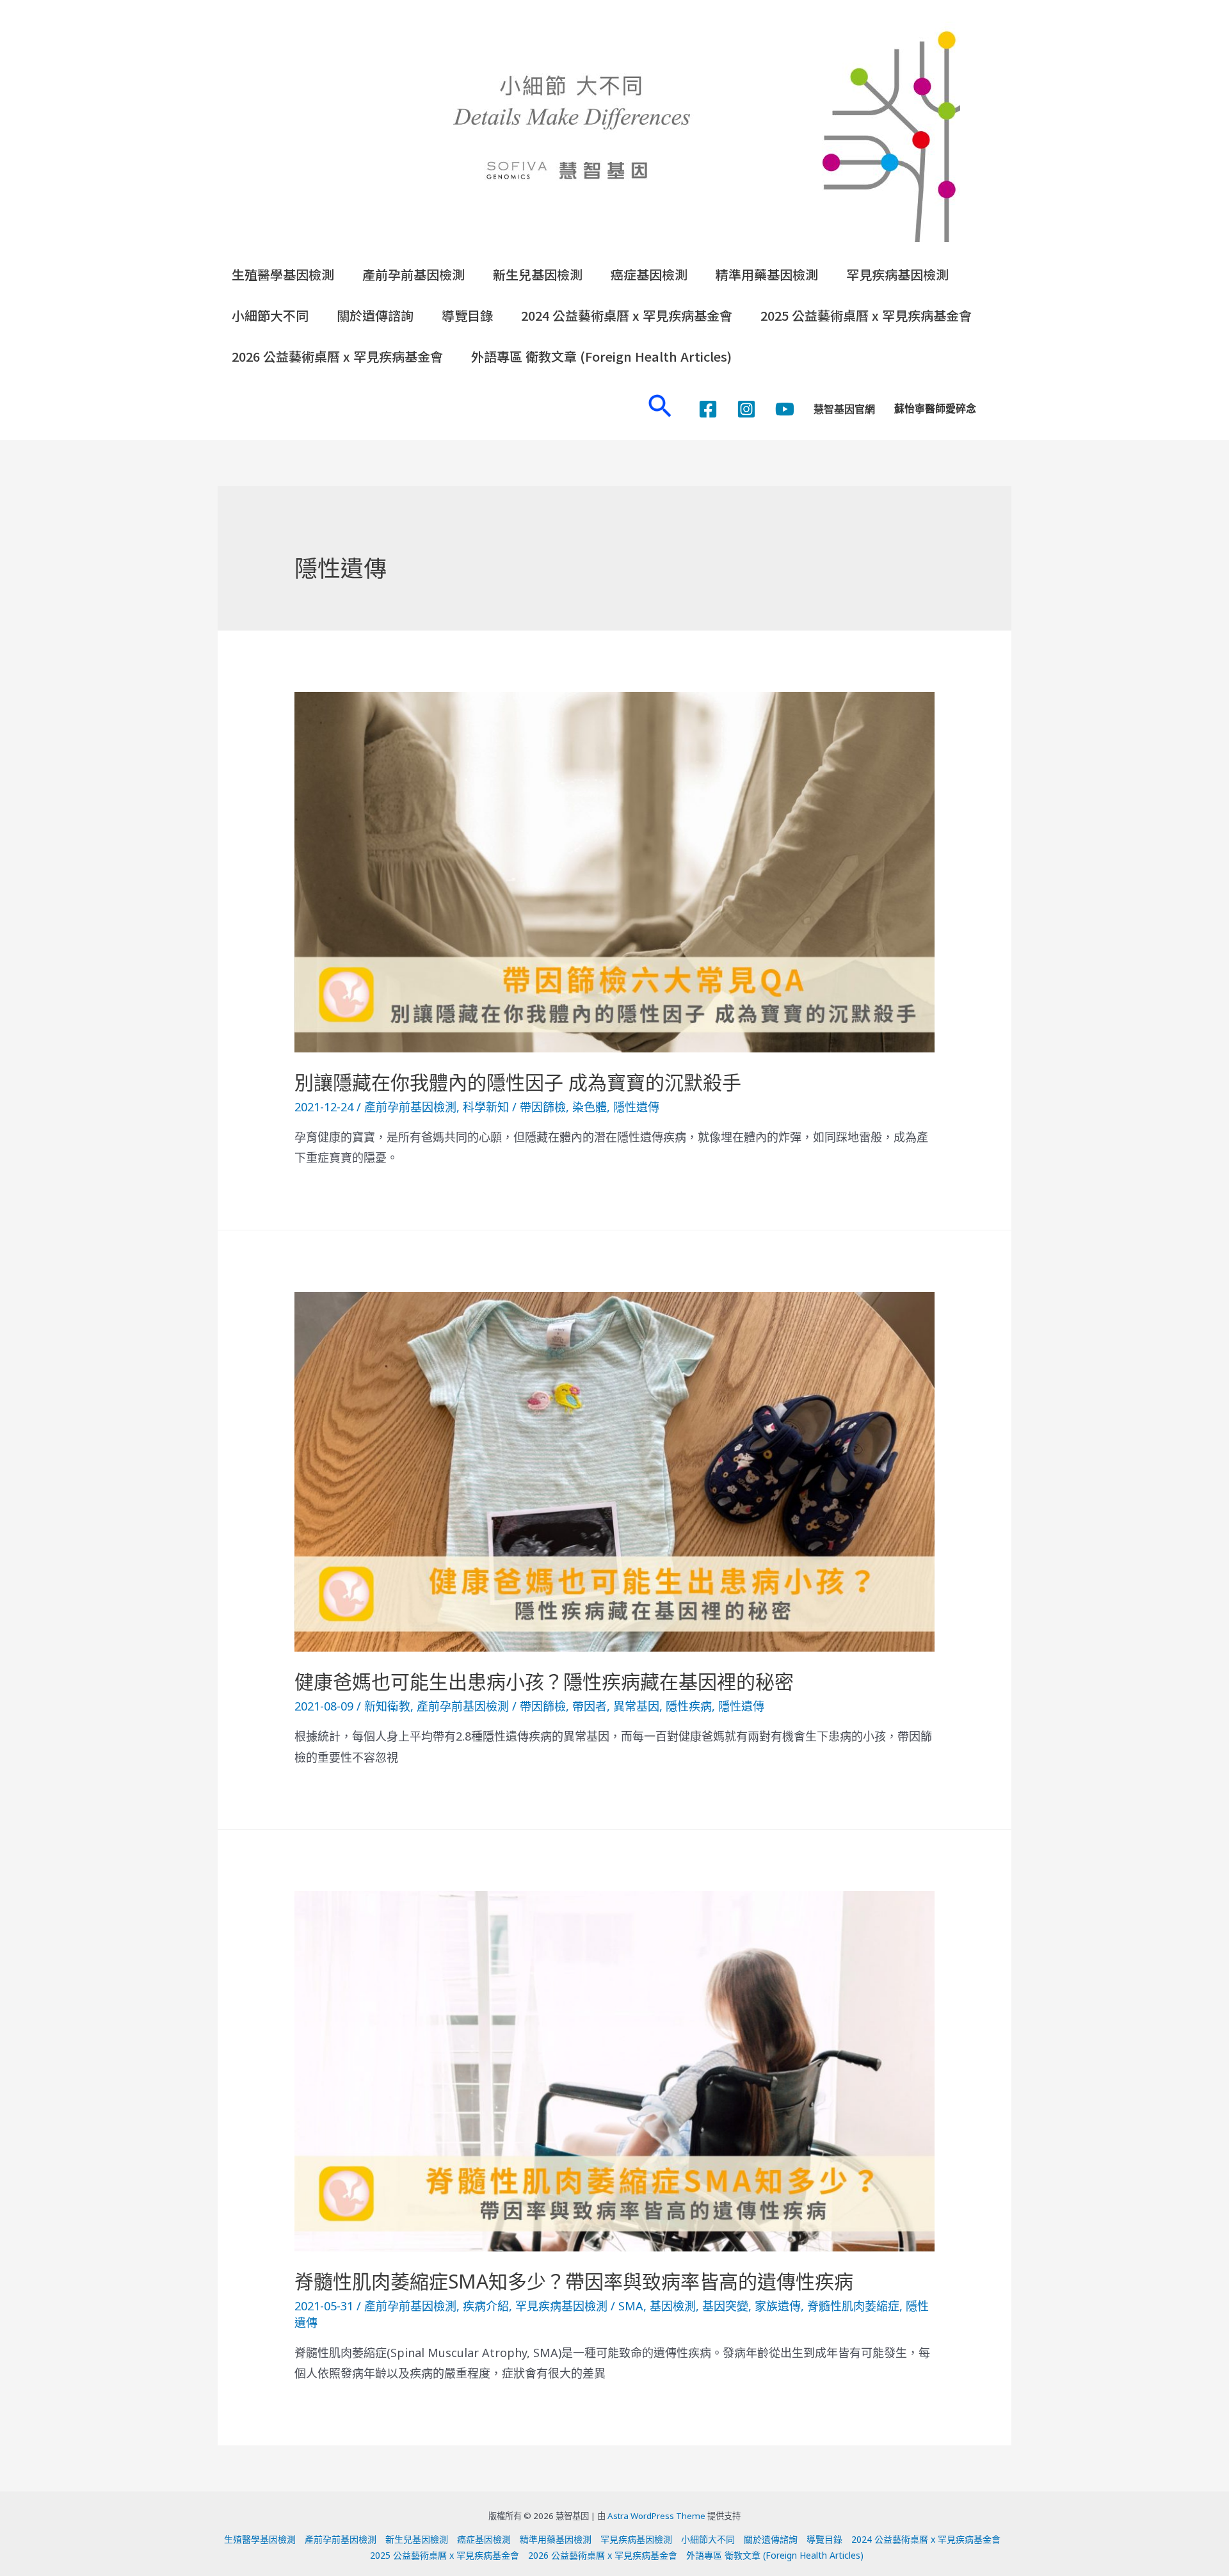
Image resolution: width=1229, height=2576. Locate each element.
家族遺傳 (778, 2306)
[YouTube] (785, 409)
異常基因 (636, 1706)
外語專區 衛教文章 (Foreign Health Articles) (601, 356)
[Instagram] (746, 409)
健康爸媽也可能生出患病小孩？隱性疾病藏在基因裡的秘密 (544, 1681)
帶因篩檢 (543, 1107)
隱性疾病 (689, 1706)
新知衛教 (387, 1706)
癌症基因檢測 (649, 274)
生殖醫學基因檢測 (283, 274)
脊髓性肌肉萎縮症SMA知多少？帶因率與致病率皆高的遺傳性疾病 (574, 2281)
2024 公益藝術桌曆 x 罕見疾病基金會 (627, 315)
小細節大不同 (270, 315)
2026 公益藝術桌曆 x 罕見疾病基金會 (337, 356)
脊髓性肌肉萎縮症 (853, 2306)
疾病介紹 (486, 2306)
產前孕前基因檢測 (414, 274)
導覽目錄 (467, 315)
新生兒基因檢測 (538, 274)
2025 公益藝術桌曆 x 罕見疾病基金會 (866, 315)
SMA (631, 2306)
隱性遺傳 (636, 1107)
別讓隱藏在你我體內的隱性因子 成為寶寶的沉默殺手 (518, 1082)
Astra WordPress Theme (656, 2516)
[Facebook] (708, 409)
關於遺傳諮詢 (375, 315)
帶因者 (590, 1706)
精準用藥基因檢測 (767, 274)
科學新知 (486, 1107)
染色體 (590, 1107)
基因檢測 (673, 2306)
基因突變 (725, 2306)
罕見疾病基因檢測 (897, 274)
